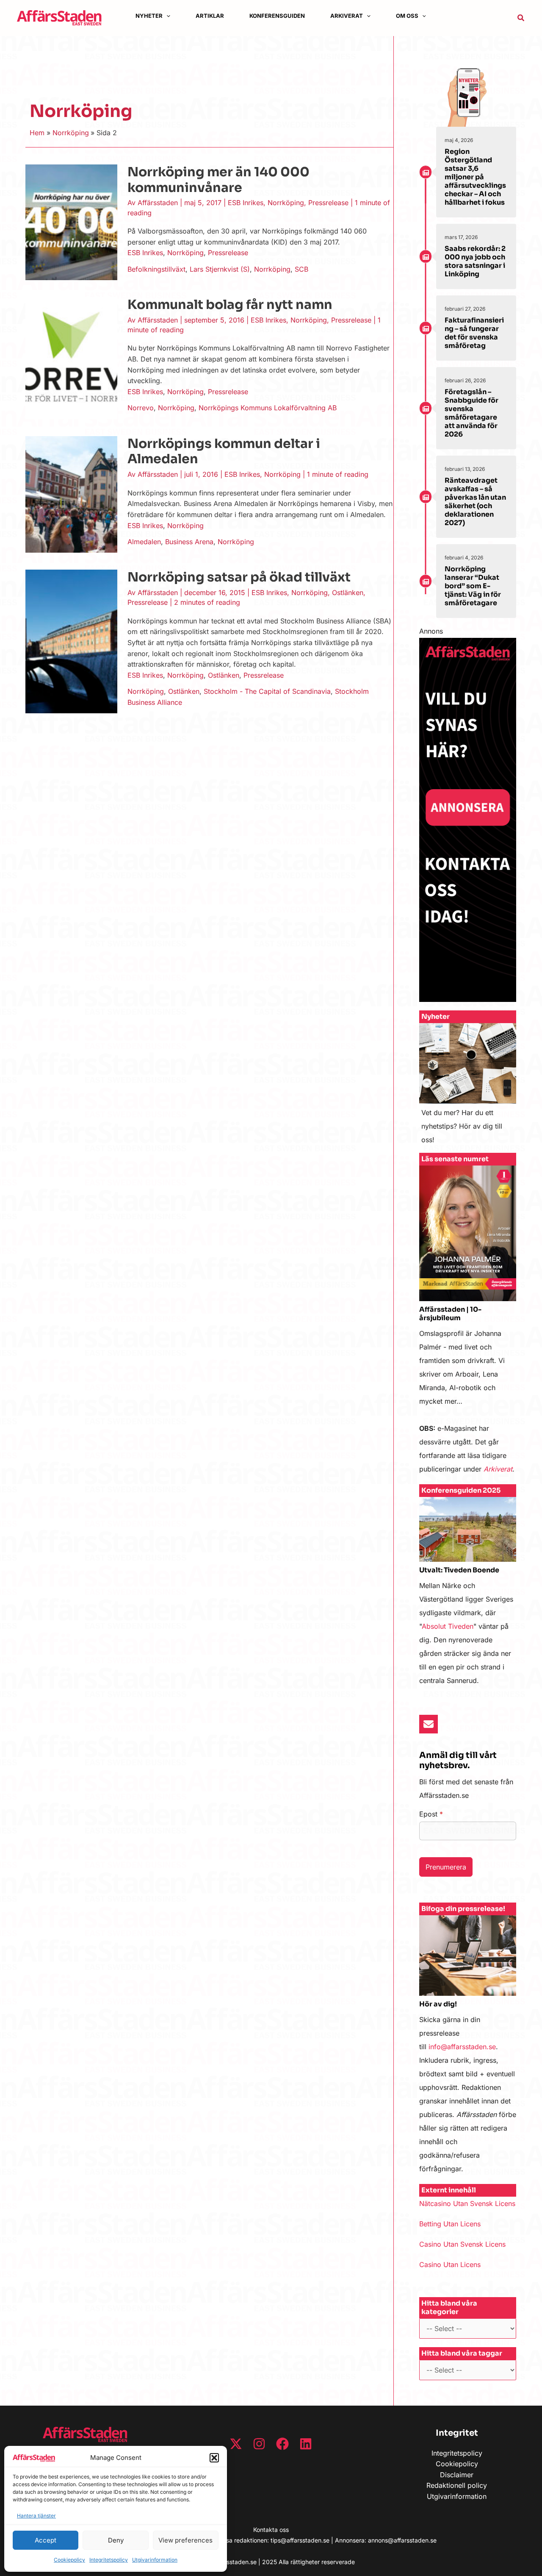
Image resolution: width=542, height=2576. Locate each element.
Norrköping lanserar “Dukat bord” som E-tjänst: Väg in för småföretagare (473, 586)
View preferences (185, 2540)
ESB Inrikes (246, 203)
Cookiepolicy (69, 2560)
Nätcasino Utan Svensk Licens (467, 2203)
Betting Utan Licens (450, 2224)
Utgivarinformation (155, 2560)
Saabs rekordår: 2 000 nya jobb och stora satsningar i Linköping (475, 261)
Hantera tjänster (36, 2516)
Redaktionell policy (457, 2485)
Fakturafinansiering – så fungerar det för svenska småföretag (474, 333)
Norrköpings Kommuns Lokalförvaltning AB (268, 408)
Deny (116, 2540)
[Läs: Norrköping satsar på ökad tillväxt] (71, 641)
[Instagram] (259, 2444)
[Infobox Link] (468, 1088)
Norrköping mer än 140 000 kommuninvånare (218, 180)
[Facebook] (282, 2444)
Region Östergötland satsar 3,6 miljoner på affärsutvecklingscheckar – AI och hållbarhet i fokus (475, 177)
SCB (301, 269)
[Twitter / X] (236, 2444)
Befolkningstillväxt (156, 269)
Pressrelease (328, 203)
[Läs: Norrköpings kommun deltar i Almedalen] (71, 494)
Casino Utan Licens (450, 2264)
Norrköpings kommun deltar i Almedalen (224, 452)
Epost (431, 1814)
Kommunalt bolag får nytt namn (230, 305)
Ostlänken (348, 593)
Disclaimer (457, 2475)
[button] (214, 2458)
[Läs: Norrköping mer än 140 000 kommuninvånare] (71, 222)
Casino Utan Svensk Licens (462, 2244)
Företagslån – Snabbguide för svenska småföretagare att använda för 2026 (471, 413)
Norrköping (286, 203)
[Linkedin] (306, 2444)
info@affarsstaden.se (462, 2047)
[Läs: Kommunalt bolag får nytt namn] (71, 357)
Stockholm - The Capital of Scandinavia (267, 691)
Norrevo (141, 408)
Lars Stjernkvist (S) (220, 269)
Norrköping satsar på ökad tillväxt (239, 577)
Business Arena (189, 542)
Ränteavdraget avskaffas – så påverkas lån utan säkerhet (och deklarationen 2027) (475, 502)
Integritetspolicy (109, 2560)
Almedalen (144, 542)
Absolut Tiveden (448, 1626)
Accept (46, 2540)
